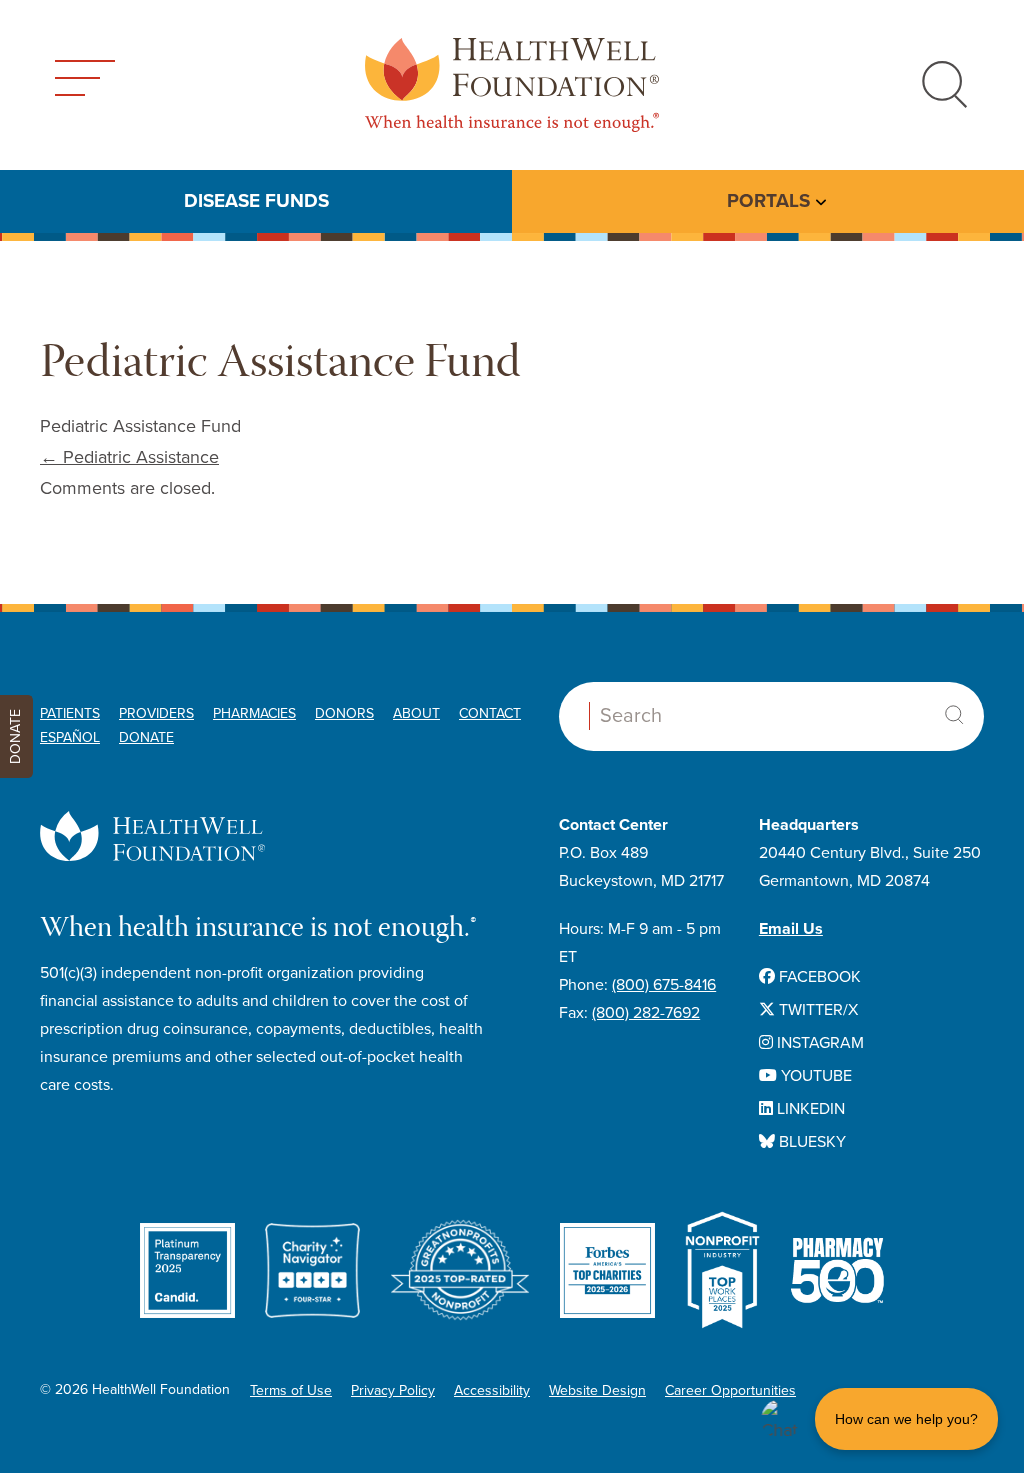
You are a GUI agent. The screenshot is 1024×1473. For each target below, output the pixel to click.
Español (70, 737)
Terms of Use (291, 1390)
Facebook (818, 977)
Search (954, 715)
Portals (768, 201)
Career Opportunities (730, 1390)
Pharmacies (254, 713)
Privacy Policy (393, 1390)
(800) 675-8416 (664, 985)
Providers (156, 713)
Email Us (791, 929)
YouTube (814, 1076)
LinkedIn (809, 1109)
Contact (490, 713)
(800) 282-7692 (646, 1013)
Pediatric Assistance (129, 457)
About (416, 713)
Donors (344, 713)
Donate (146, 737)
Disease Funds (256, 201)
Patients (70, 713)
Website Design (597, 1390)
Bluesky (810, 1142)
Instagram (818, 1043)
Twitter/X (816, 1010)
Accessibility (492, 1390)
